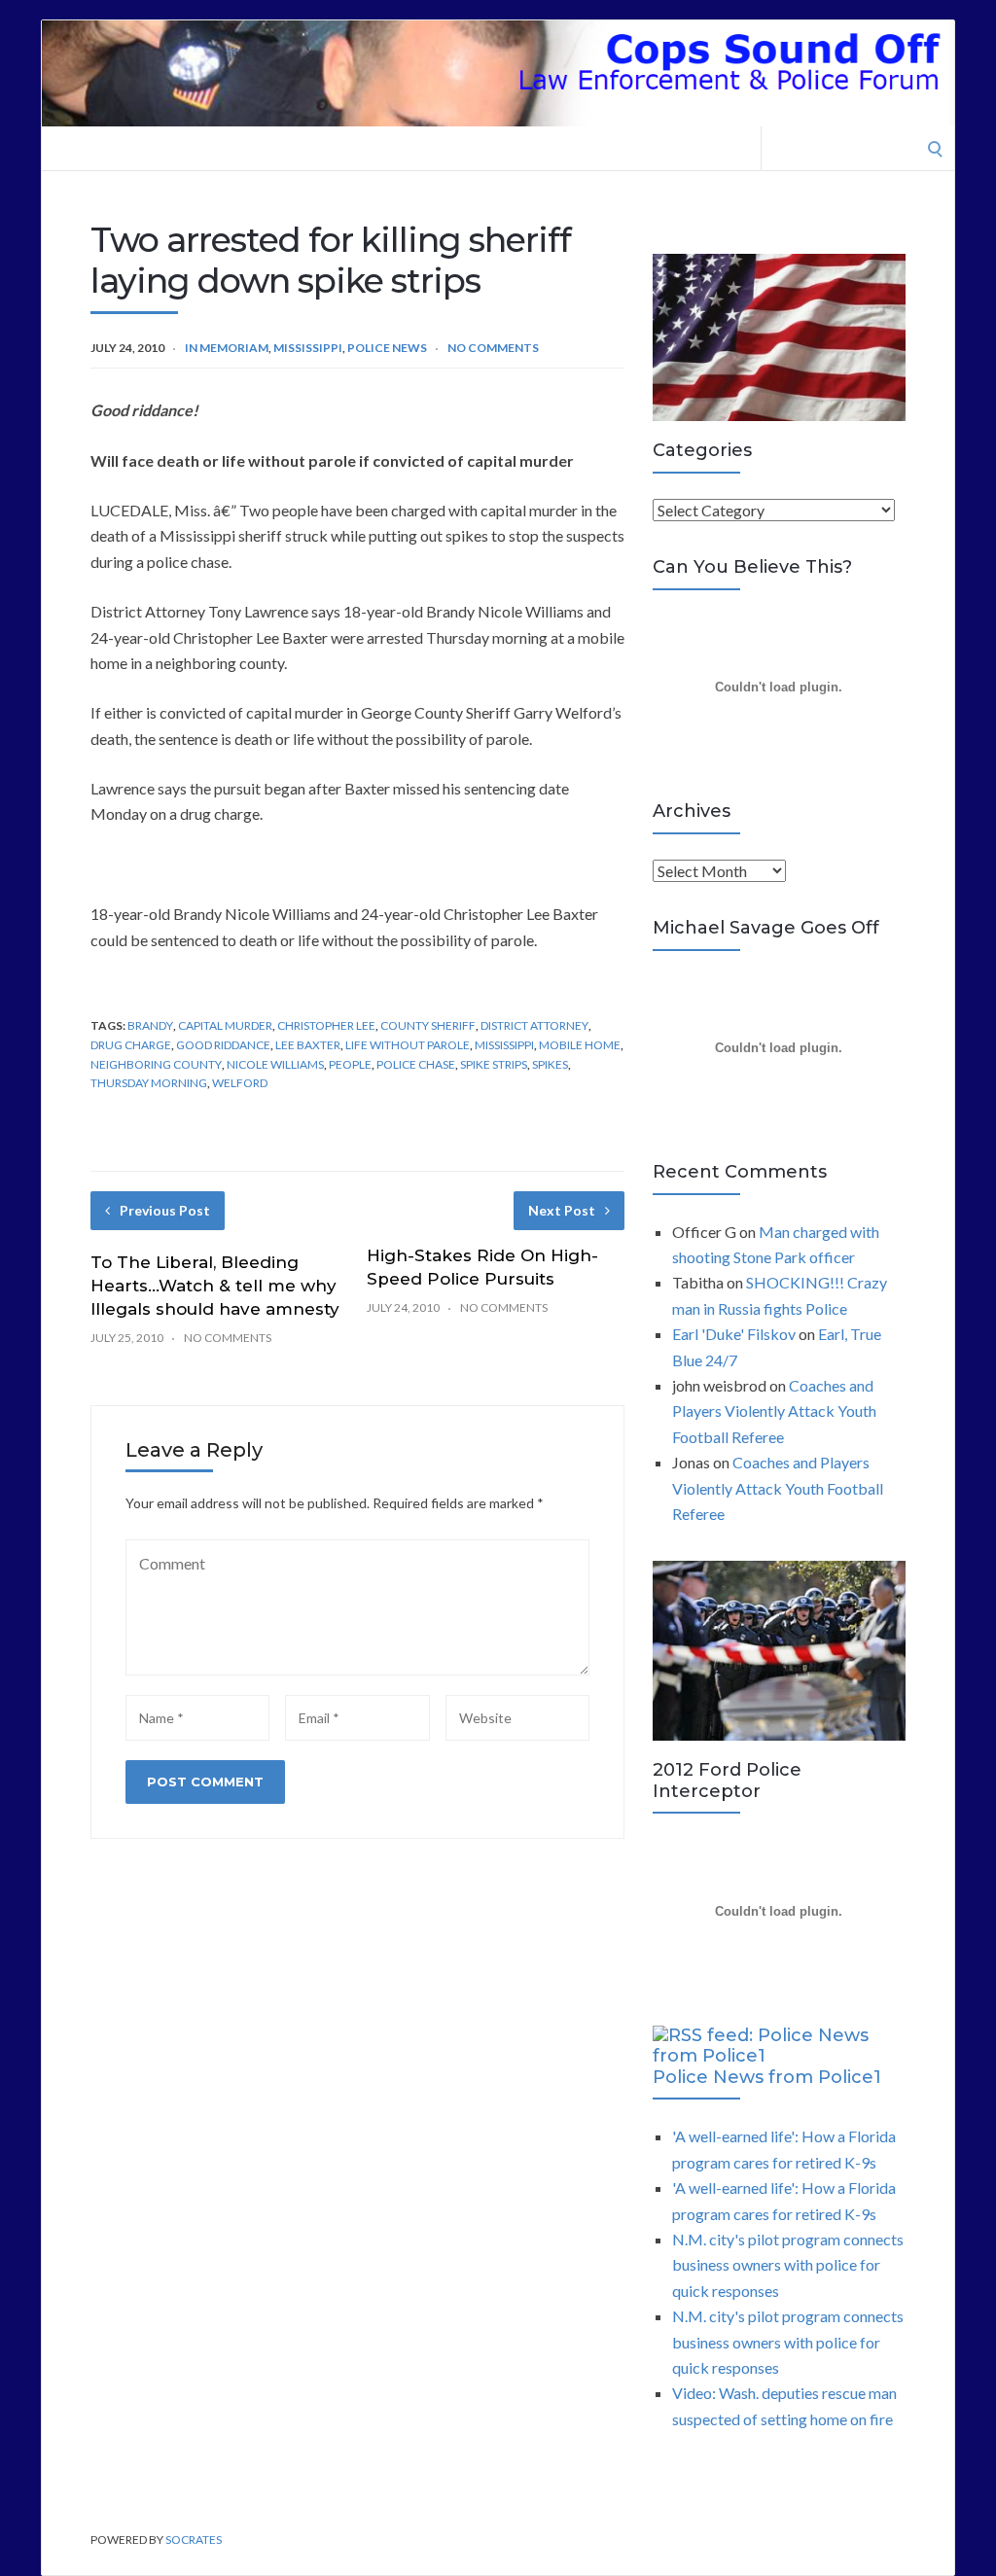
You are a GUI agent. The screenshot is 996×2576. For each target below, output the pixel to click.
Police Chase (416, 1064)
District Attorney (534, 1025)
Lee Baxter (308, 1045)
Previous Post (165, 1210)
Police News (387, 348)
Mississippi (308, 348)
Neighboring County (156, 1064)
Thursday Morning (149, 1083)
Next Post (562, 1210)
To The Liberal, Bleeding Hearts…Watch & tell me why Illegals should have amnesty (215, 1286)
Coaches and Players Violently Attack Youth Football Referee (774, 1411)
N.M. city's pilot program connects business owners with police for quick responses (788, 2265)
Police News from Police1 (767, 2077)
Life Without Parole (408, 1045)
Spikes (550, 1064)
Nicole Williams (275, 1064)
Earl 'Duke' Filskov (734, 1334)
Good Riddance (223, 1045)
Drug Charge (131, 1045)
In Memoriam (227, 348)
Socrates (194, 2540)
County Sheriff (428, 1025)
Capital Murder (225, 1025)
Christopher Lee (326, 1025)
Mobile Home (580, 1045)
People (350, 1064)
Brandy (150, 1025)
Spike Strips (494, 1064)
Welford (240, 1083)
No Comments (493, 348)
